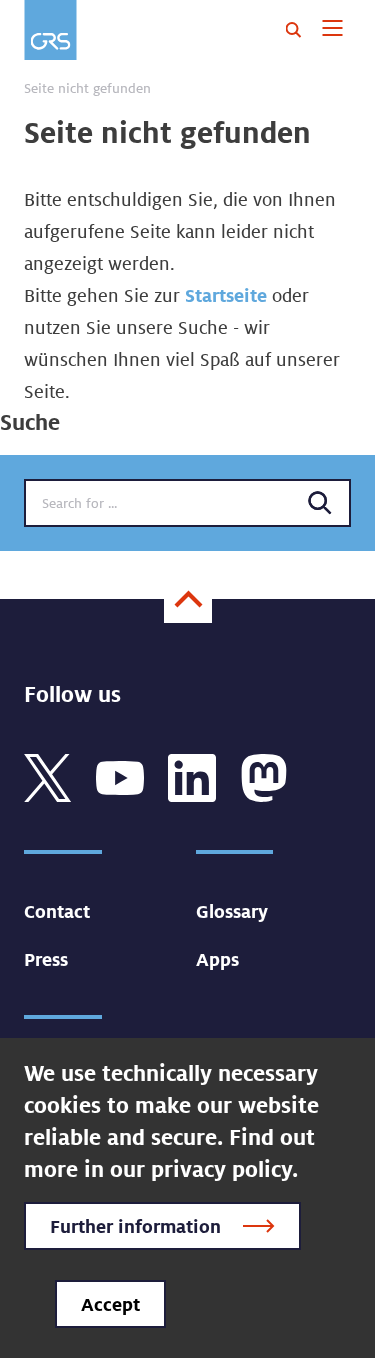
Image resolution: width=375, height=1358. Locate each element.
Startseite (226, 295)
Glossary (232, 911)
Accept (110, 1304)
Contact (57, 911)
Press (46, 959)
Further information (135, 1226)
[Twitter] (48, 776)
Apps (217, 959)
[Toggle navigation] (332, 30)
